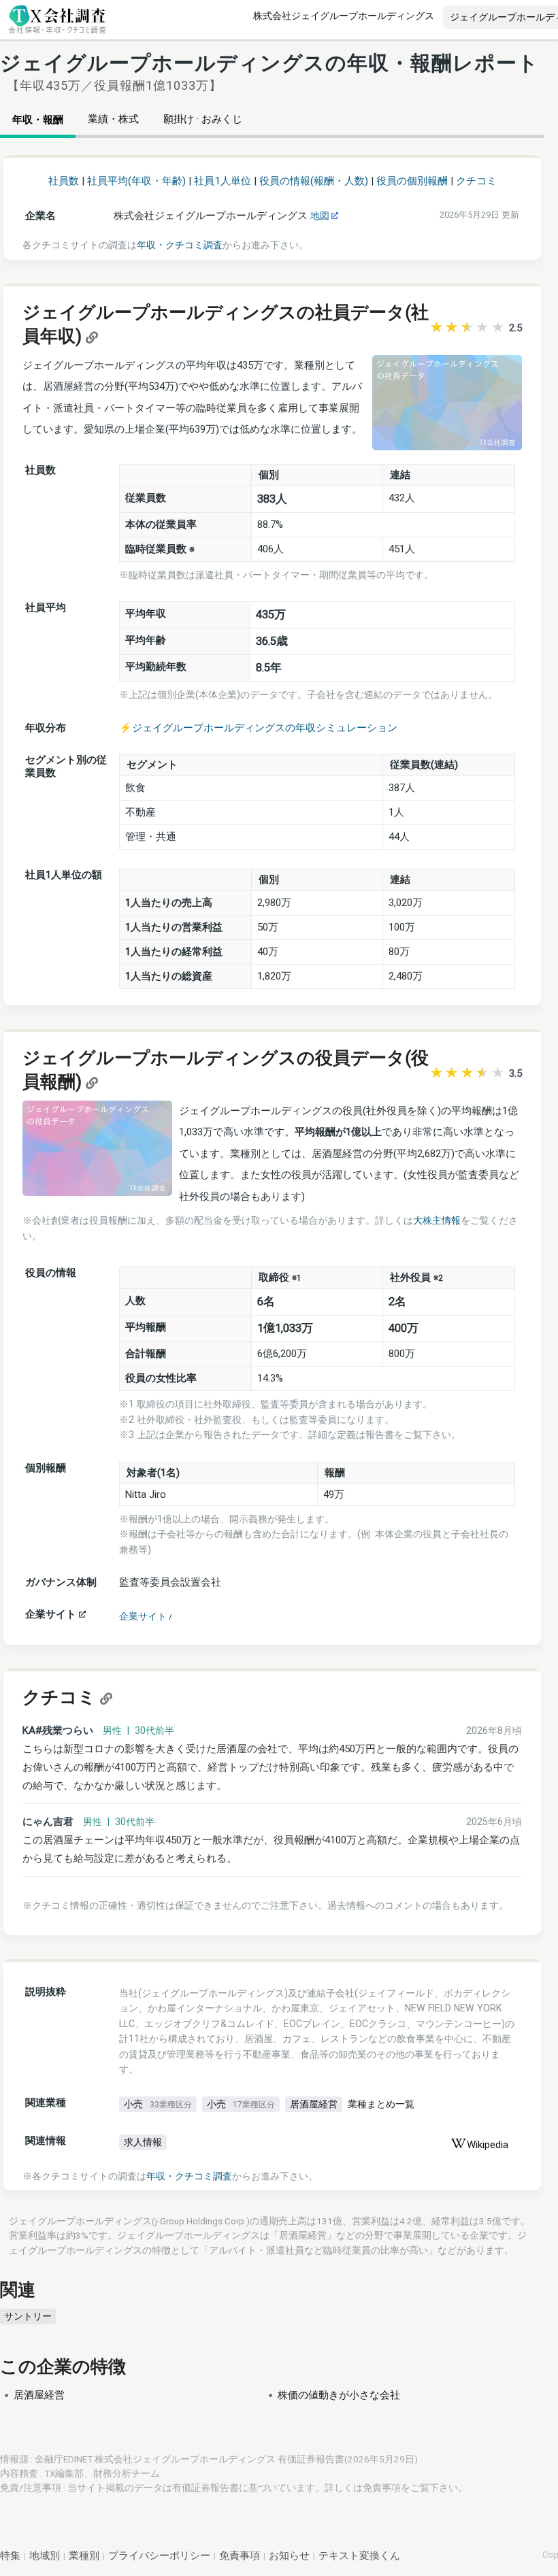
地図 (321, 216)
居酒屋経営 (314, 2104)
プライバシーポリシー (159, 2556)
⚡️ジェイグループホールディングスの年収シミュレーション (258, 728)
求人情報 (143, 2142)
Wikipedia (488, 2145)
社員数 (64, 181)
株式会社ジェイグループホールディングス (344, 16)
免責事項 (382, 2488)
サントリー (28, 2316)
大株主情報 (437, 1220)
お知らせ (289, 2556)
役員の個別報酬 (412, 181)
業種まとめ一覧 (381, 2104)
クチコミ (476, 181)
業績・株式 (113, 119)
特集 (10, 2556)
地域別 (45, 2556)
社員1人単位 (223, 181)
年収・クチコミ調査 (180, 245)
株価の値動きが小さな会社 (339, 2395)
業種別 (84, 2556)
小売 (158, 2104)
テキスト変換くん (359, 2556)
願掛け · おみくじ (203, 119)
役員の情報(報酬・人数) (314, 181)
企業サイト (143, 1616)
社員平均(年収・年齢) (136, 181)
